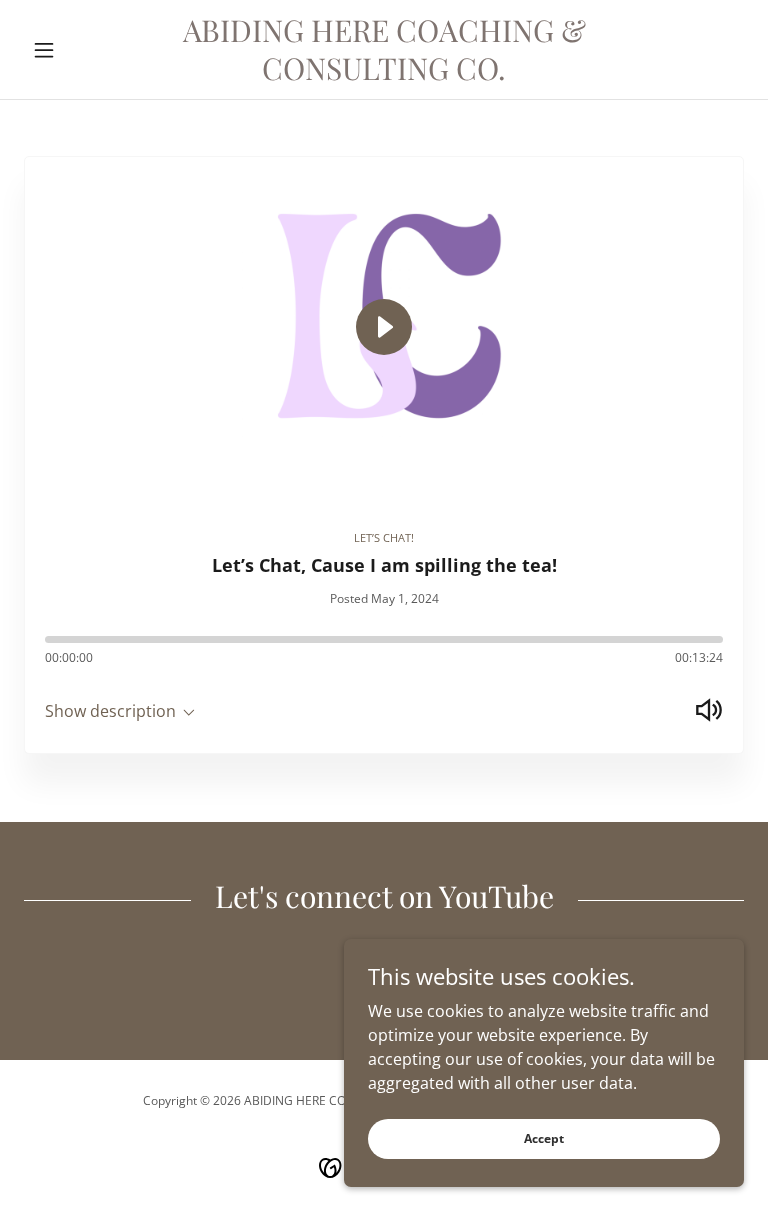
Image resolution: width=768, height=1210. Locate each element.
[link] (384, 74)
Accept (544, 1138)
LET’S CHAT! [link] (384, 537)
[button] (78, 50)
